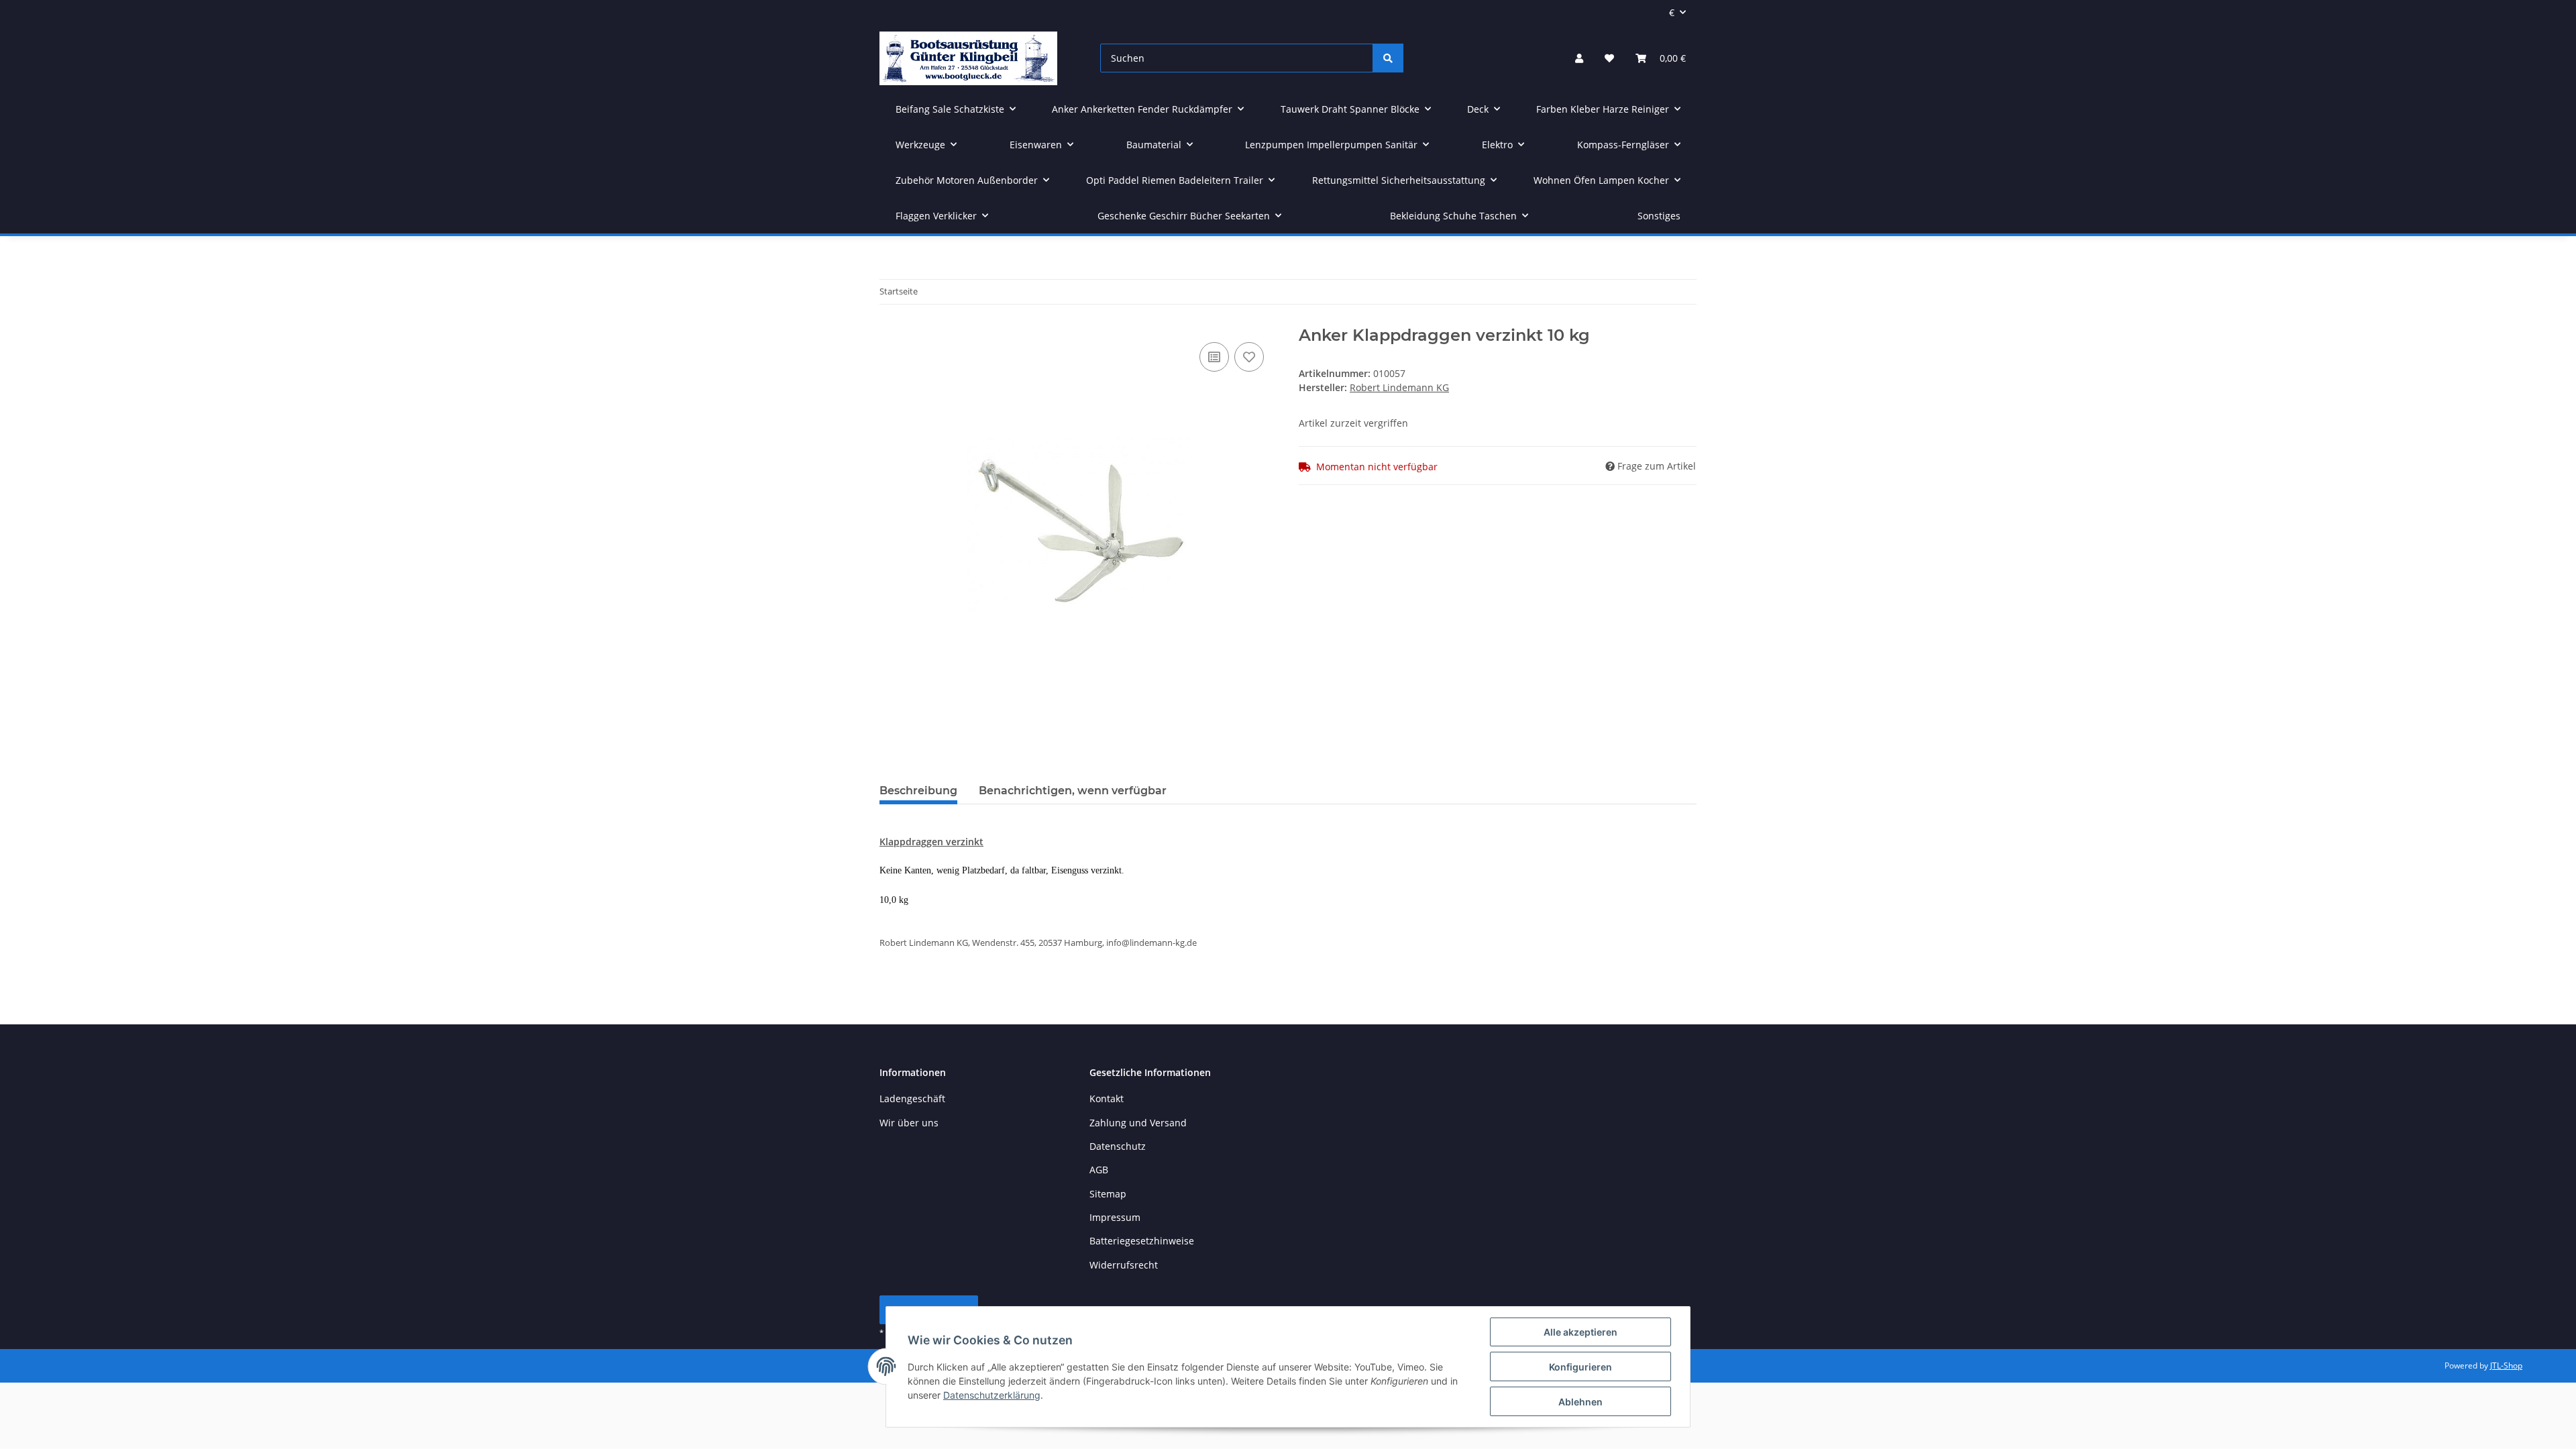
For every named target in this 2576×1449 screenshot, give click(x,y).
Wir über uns (909, 1123)
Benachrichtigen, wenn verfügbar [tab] (1073, 791)
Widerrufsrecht (1124, 1265)
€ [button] (1672, 12)
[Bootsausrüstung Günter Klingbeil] (968, 58)
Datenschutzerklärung (992, 1395)
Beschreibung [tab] (918, 791)
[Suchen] (1388, 58)
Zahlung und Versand (1138, 1123)
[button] (1579, 58)
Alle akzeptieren (1580, 1332)
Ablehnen (1580, 1402)
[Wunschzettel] (1609, 58)
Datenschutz (1118, 1146)
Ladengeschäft (912, 1098)
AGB (1099, 1170)
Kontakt (1107, 1098)
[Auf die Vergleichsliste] (1214, 357)
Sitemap (1108, 1194)
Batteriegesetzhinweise (1142, 1241)
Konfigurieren (1580, 1367)
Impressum (1115, 1217)
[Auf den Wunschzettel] (1249, 357)
